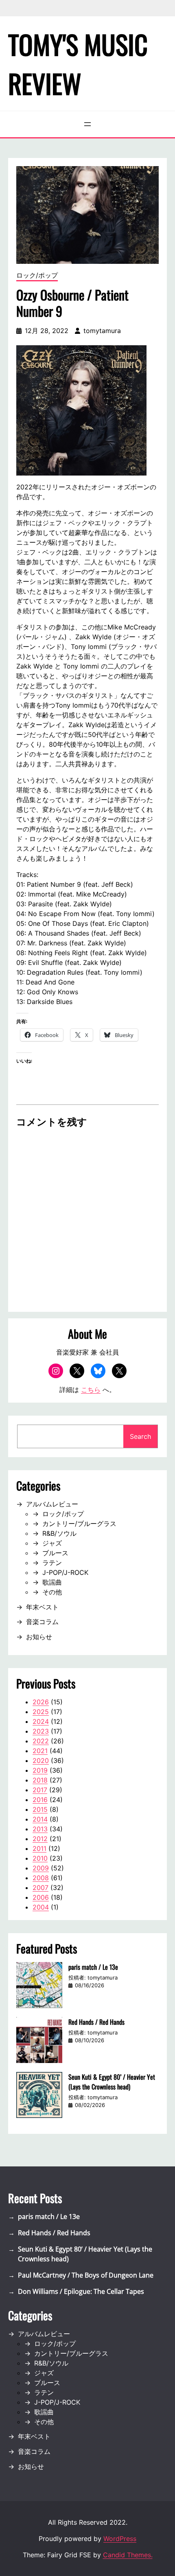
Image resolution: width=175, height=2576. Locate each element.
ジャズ (52, 1543)
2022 (41, 1741)
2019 (40, 1770)
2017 (40, 1790)
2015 (40, 1809)
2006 (41, 1897)
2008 (41, 1878)
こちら (91, 1390)
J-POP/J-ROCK (65, 1572)
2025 (41, 1712)
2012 (40, 1839)
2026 (41, 1702)
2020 (41, 1760)
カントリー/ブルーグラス (79, 1524)
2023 (41, 1731)
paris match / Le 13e (93, 1967)
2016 (40, 1800)
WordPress (120, 2539)
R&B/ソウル (59, 1533)
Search (140, 1436)
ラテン (52, 1563)
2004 (41, 1907)
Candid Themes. (128, 2555)
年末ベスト (42, 1607)
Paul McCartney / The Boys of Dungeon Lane (86, 2275)
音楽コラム (42, 1622)
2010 (40, 1858)
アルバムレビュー (52, 1504)
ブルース (55, 1553)
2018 (40, 1780)
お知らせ (39, 1637)
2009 (41, 1868)
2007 (40, 1888)
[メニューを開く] (87, 124)
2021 (40, 1751)
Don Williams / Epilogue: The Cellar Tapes (81, 2291)
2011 (39, 1848)
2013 (40, 1829)
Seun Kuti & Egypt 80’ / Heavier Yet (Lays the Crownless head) (112, 2082)
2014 (40, 1819)
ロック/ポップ (37, 275)
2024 (41, 1721)
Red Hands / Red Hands (96, 2022)
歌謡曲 (52, 1582)
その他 (52, 1592)
